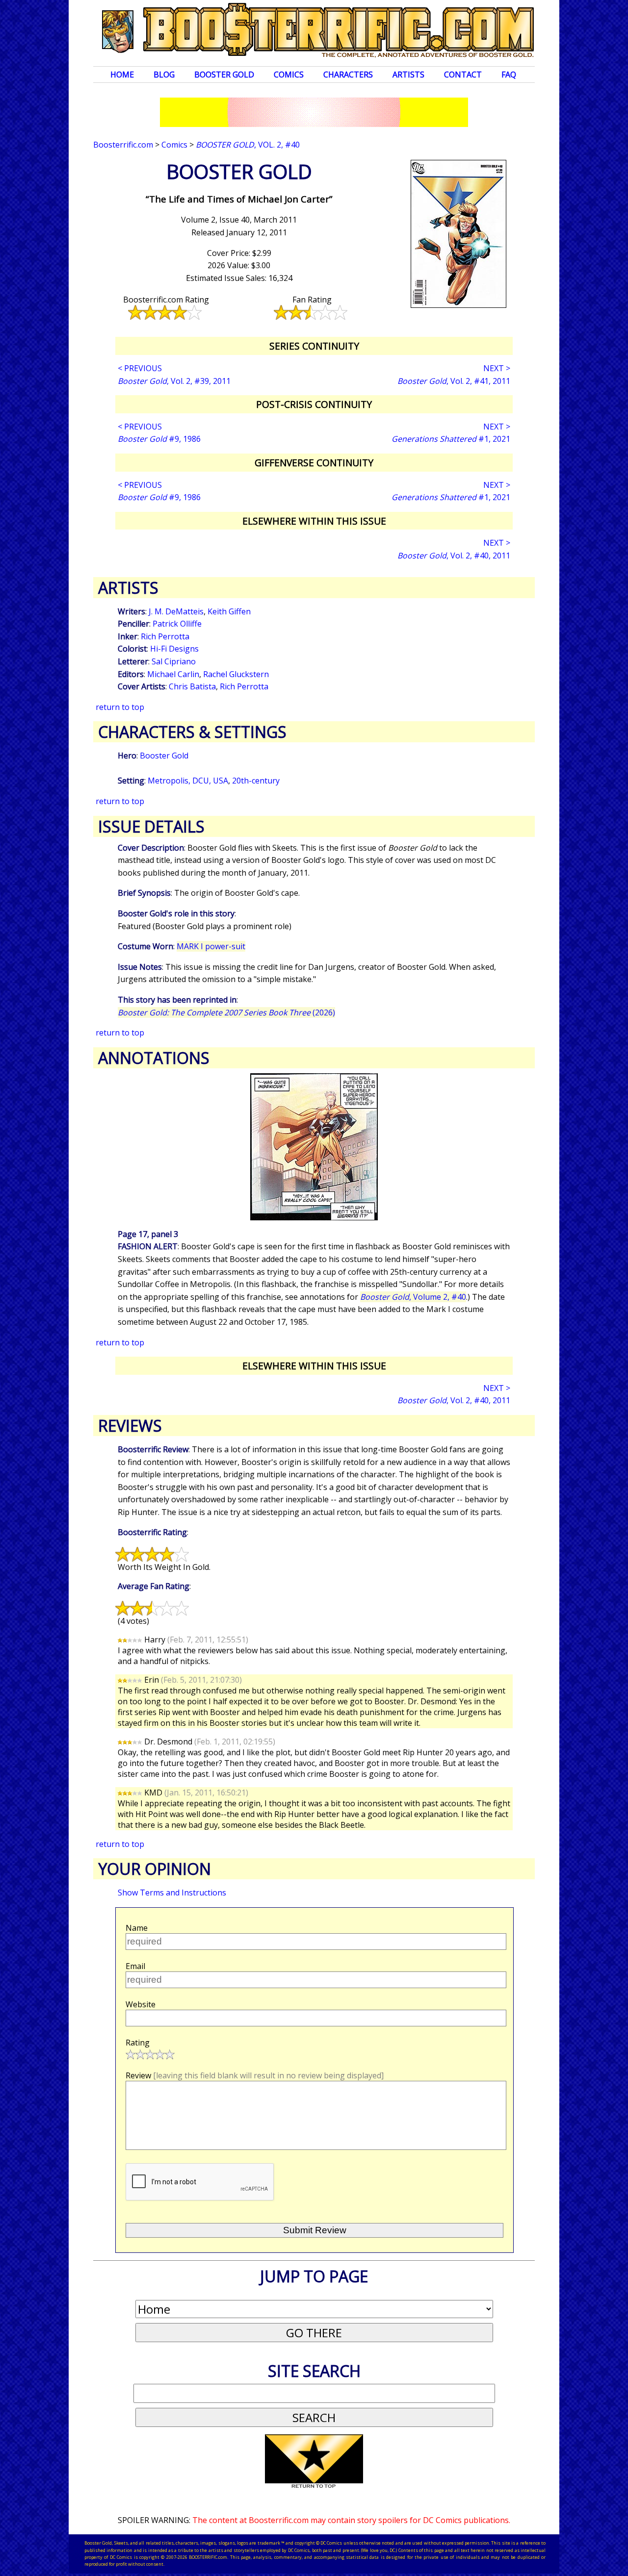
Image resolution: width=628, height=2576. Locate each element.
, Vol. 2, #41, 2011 (454, 381)
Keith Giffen (229, 611)
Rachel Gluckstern (236, 674)
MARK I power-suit (211, 946)
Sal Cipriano (174, 661)
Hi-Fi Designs (174, 649)
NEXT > (497, 368)
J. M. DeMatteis (176, 611)
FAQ (509, 75)
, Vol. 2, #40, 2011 (454, 556)
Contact (463, 75)
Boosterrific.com (123, 145)
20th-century (256, 781)
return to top (120, 707)
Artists (408, 75)
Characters (348, 75)
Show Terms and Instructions (172, 1893)
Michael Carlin (173, 674)
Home (122, 75)
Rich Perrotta (165, 636)
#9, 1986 (159, 439)
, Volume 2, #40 (413, 1297)
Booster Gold (224, 75)
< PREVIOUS (140, 368)
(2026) (226, 1012)
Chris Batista (192, 686)
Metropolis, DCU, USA (188, 781)
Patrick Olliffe (177, 624)
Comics (289, 75)
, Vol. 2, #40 (248, 145)
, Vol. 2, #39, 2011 (174, 381)
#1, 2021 (451, 439)
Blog (164, 75)
